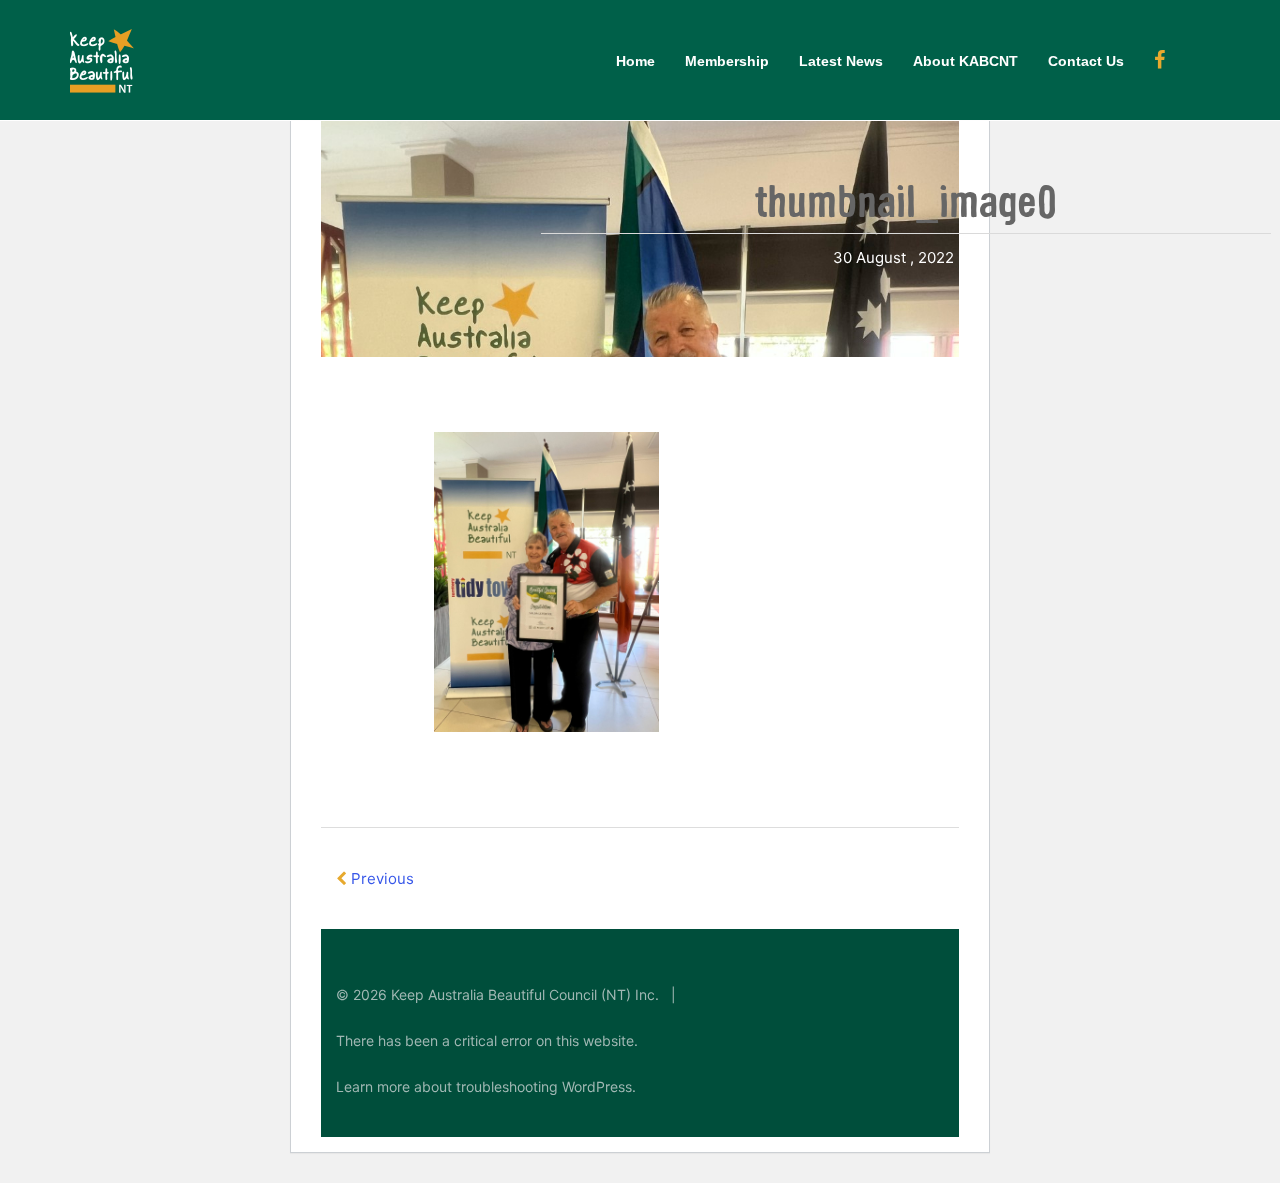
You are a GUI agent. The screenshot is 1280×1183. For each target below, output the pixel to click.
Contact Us (1086, 61)
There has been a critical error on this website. (487, 1040)
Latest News (841, 61)
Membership (727, 61)
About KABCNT (965, 61)
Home (635, 61)
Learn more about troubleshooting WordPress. (486, 1086)
